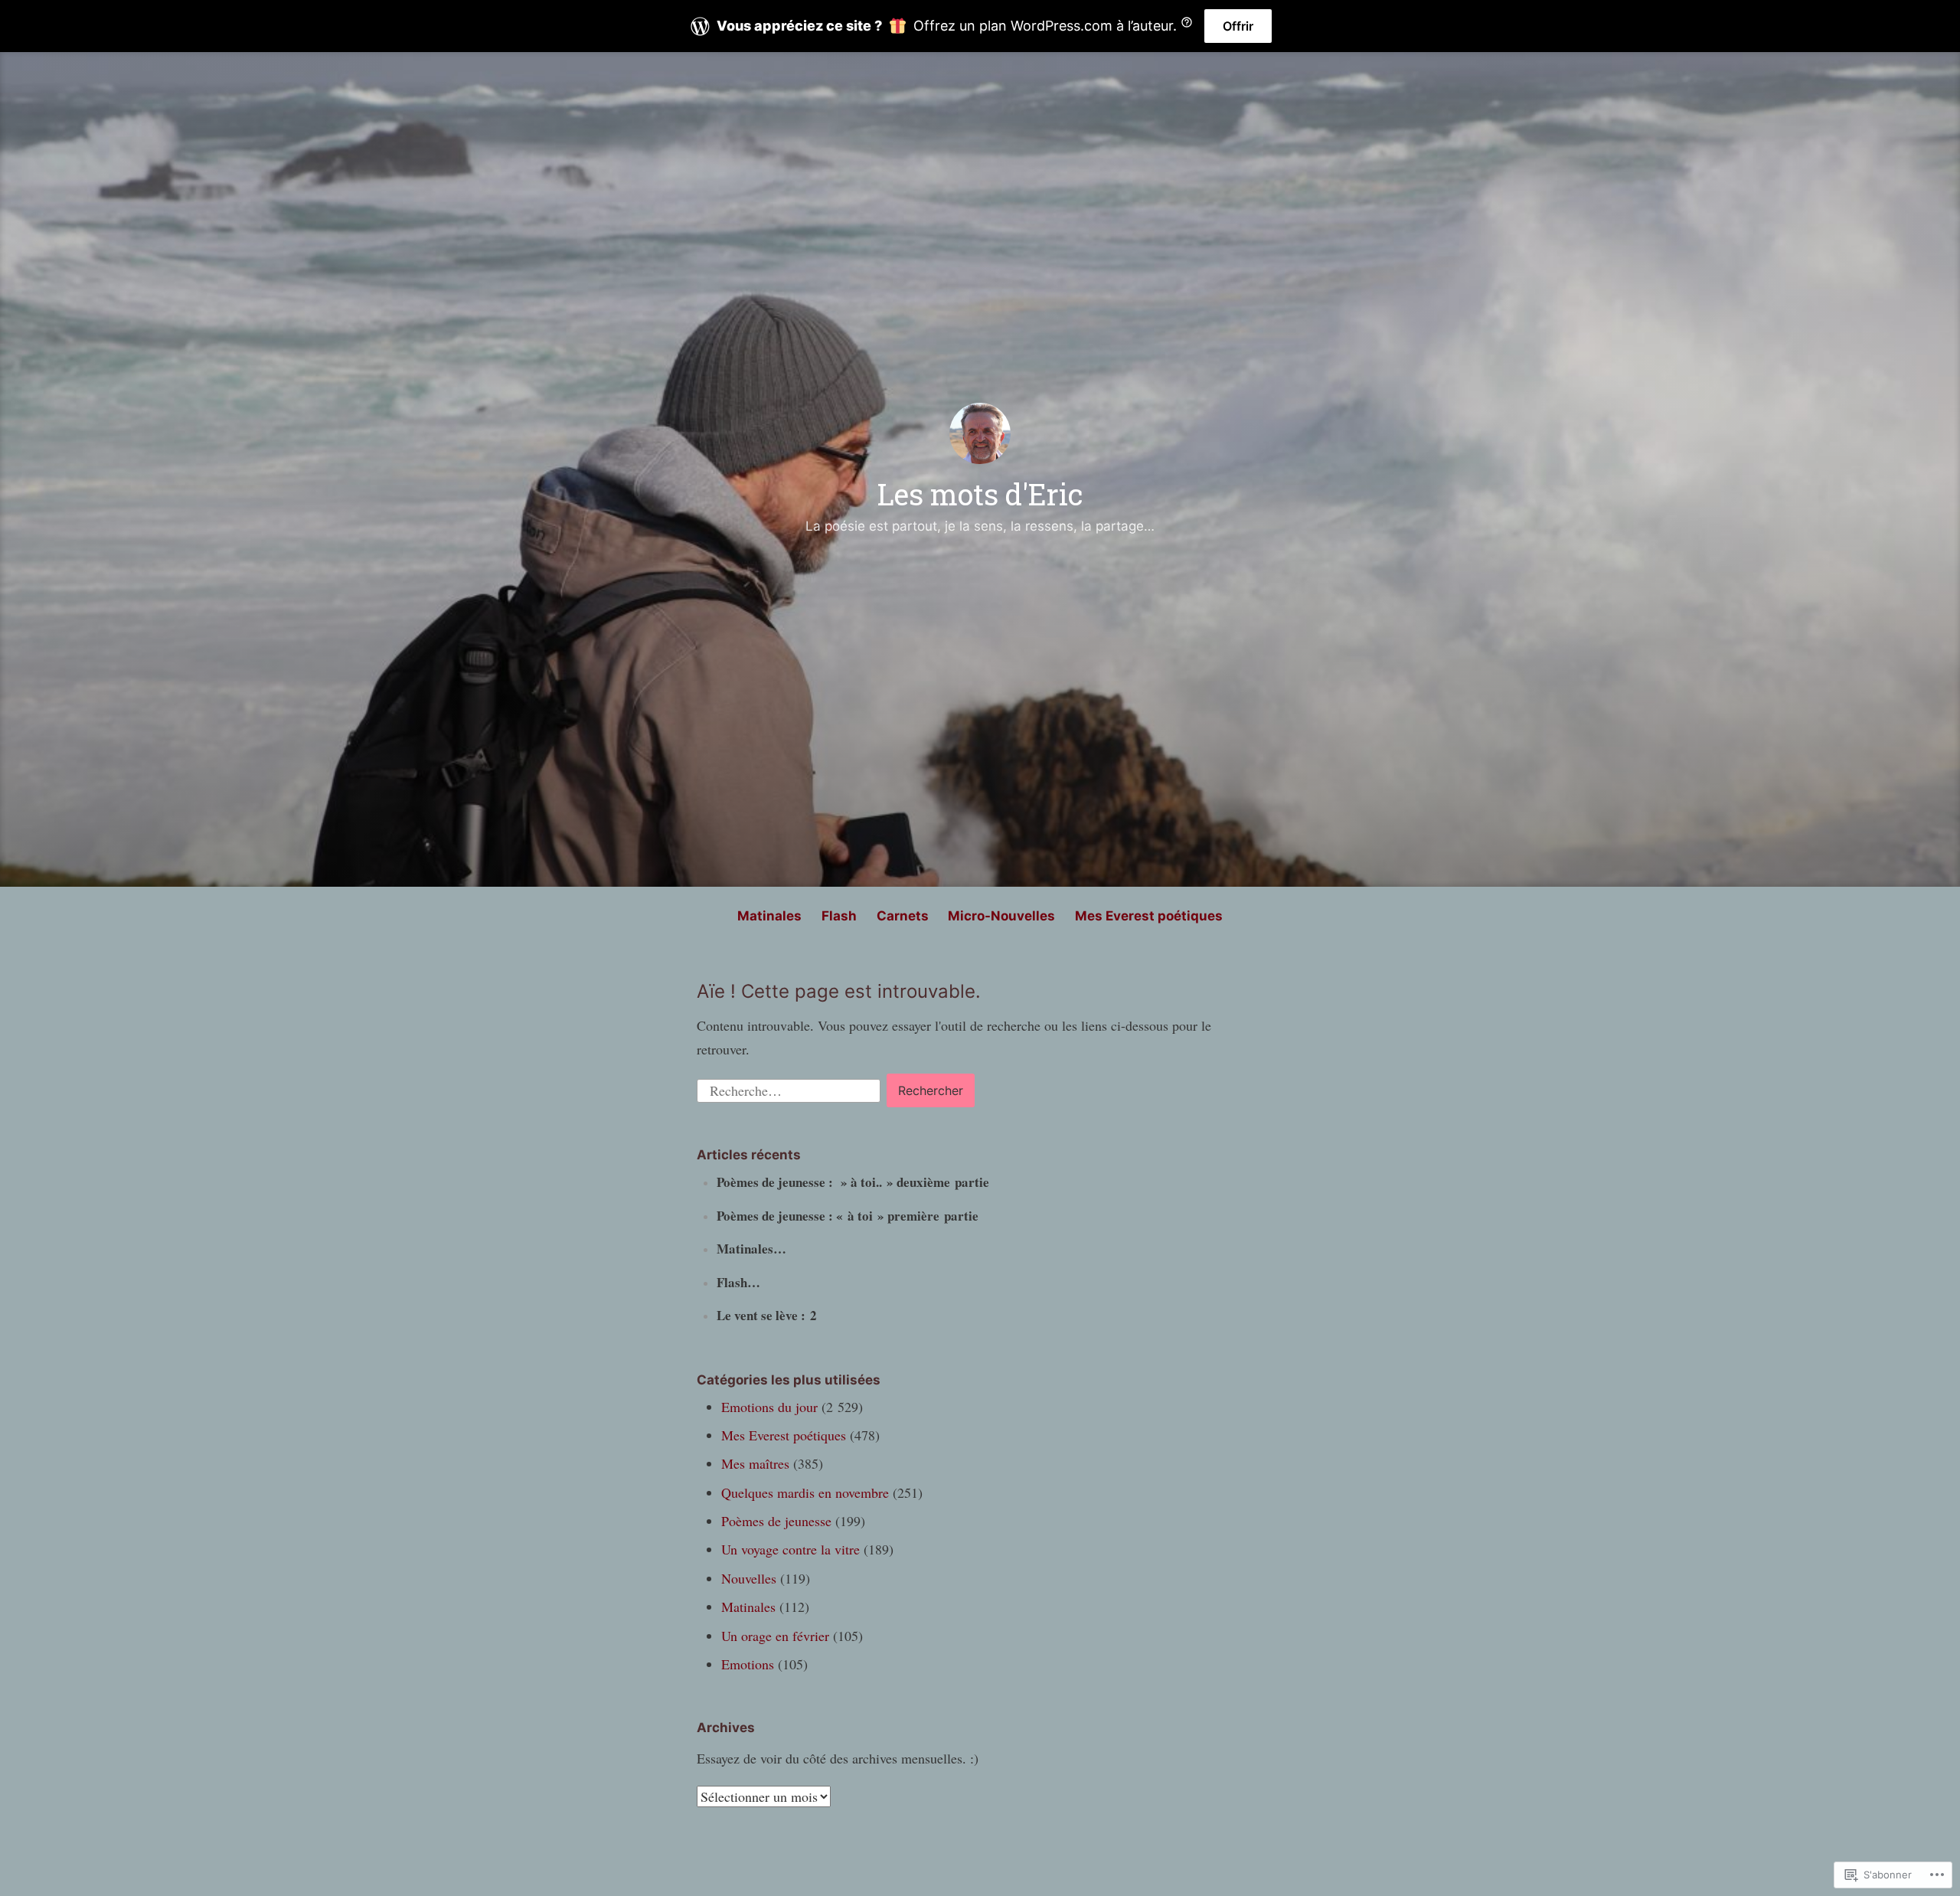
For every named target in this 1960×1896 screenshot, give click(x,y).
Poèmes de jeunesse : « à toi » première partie (848, 1216)
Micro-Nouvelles (1001, 916)
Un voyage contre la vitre (791, 1549)
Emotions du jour (769, 1407)
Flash (839, 916)
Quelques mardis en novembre (805, 1492)
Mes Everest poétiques (1149, 916)
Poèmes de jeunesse (776, 1521)
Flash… (738, 1282)
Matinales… (751, 1249)
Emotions (748, 1664)
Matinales (769, 916)
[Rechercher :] (791, 1088)
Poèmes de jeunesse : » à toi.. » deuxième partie (853, 1182)
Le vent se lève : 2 (767, 1315)
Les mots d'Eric (980, 494)
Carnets (903, 916)
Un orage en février (775, 1636)
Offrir (1238, 26)
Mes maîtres (755, 1463)
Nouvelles (749, 1578)
